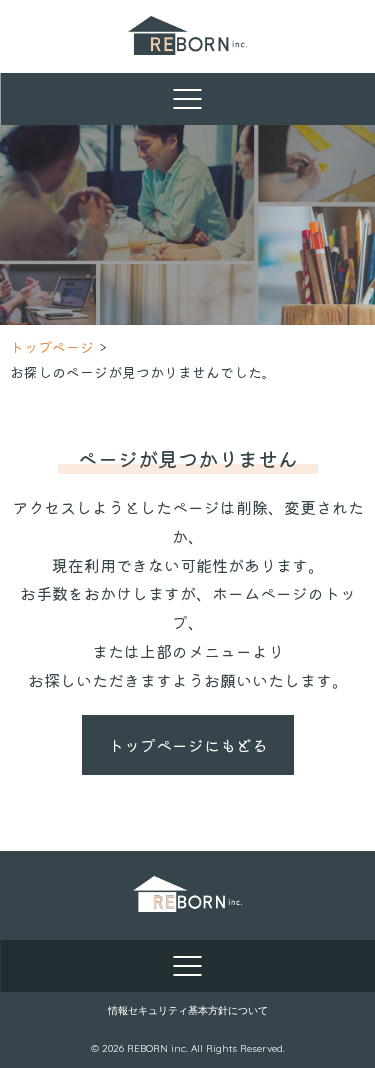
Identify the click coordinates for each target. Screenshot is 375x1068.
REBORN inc (156, 1048)
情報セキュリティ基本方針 (168, 1010)
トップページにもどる (188, 745)
